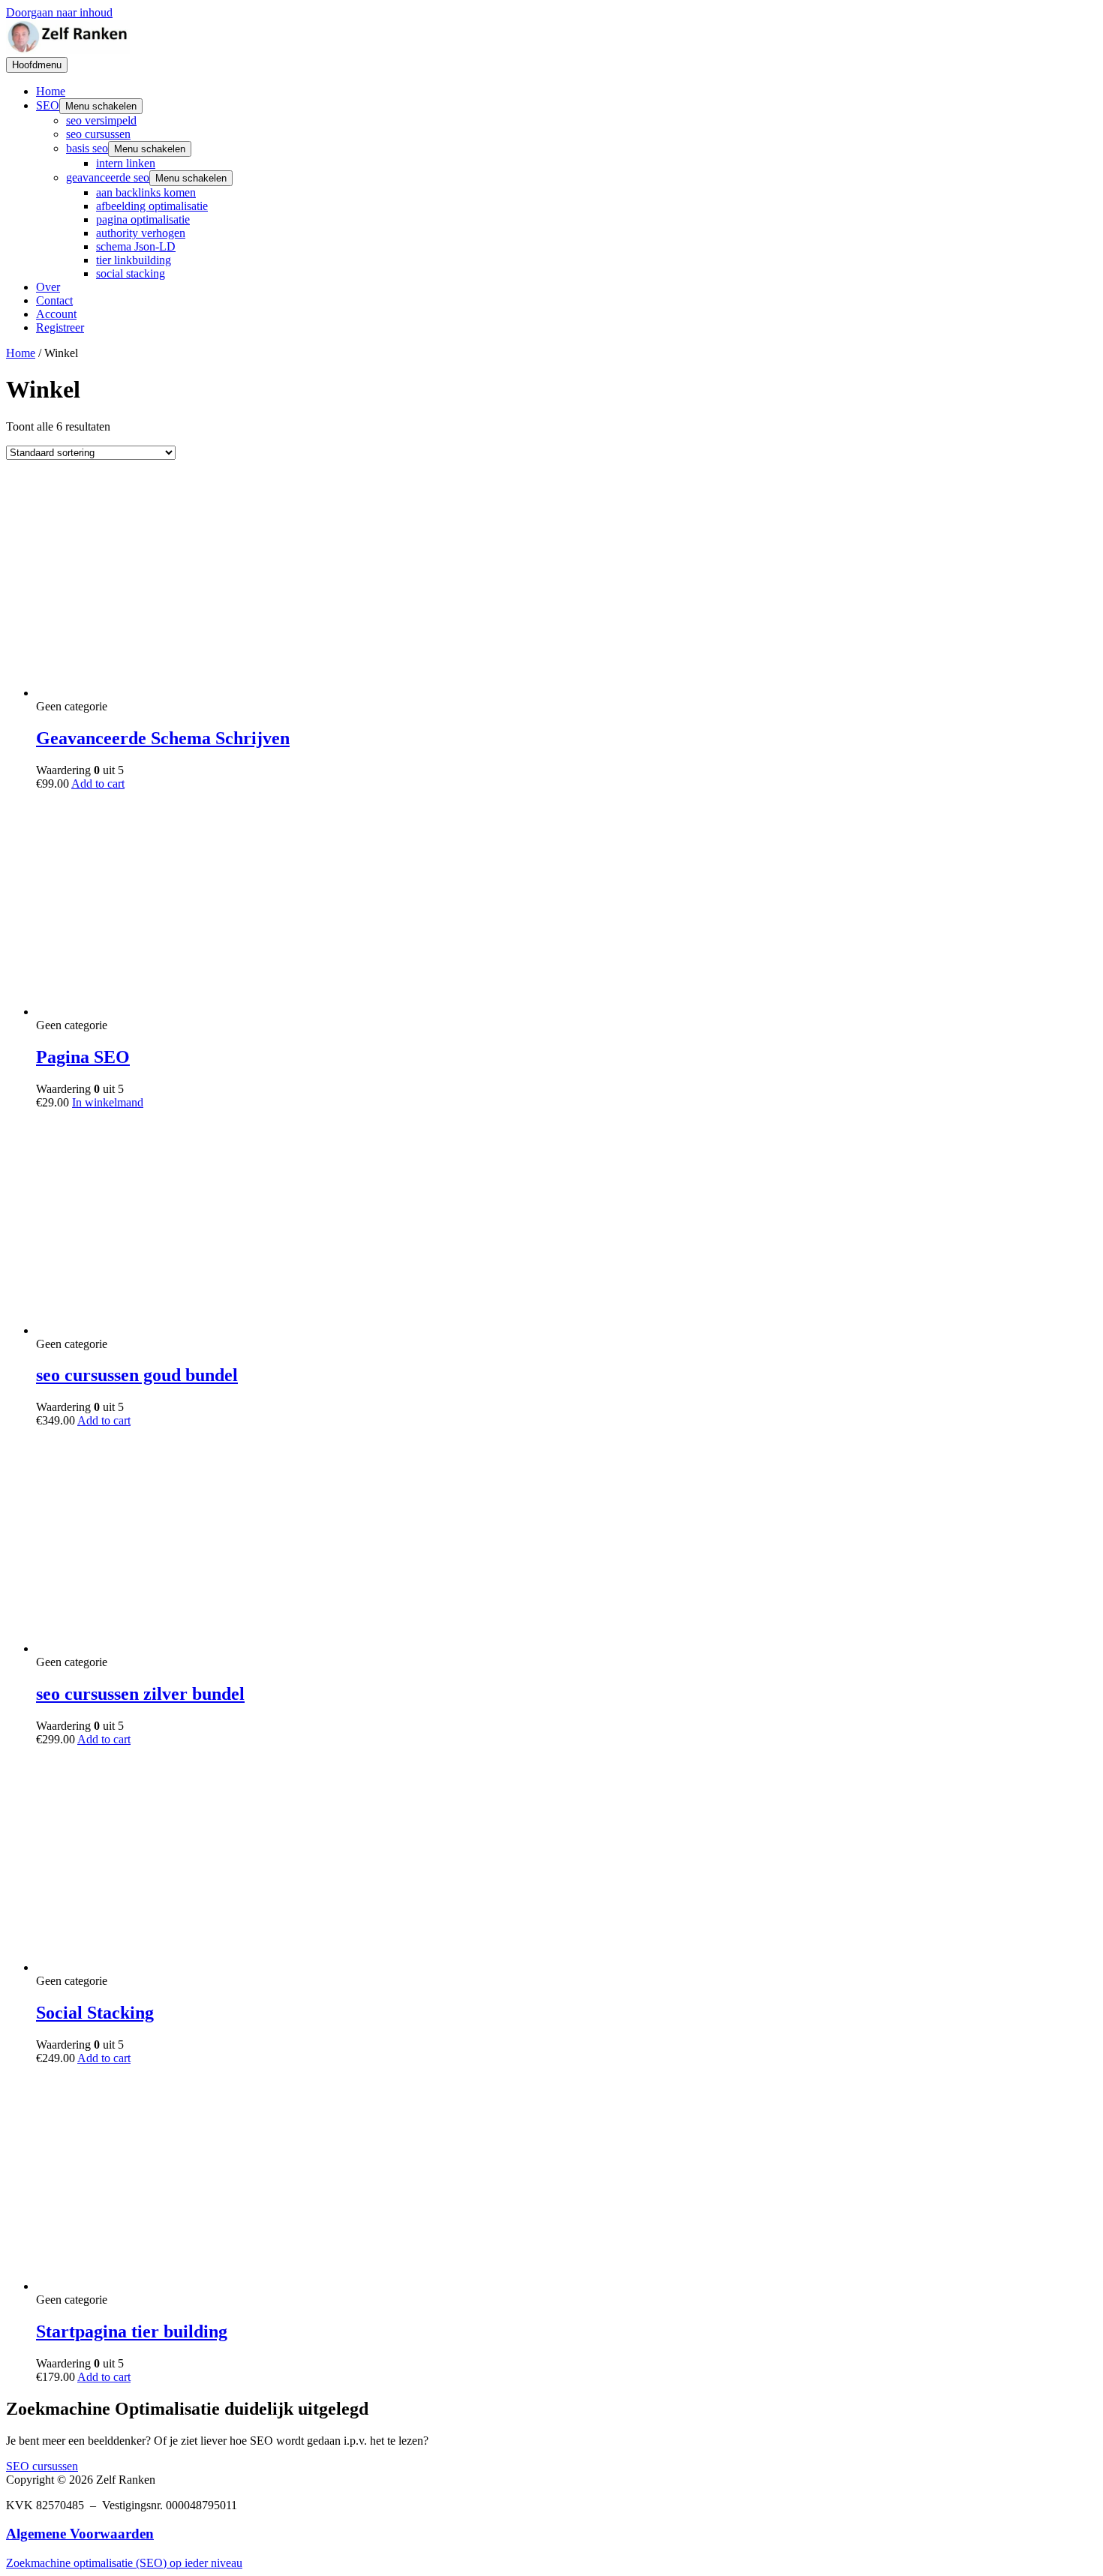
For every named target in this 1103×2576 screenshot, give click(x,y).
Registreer (60, 327)
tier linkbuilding (134, 260)
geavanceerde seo (108, 177)
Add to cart (98, 784)
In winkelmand (108, 1102)
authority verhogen (141, 233)
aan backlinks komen (146, 192)
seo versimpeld (101, 120)
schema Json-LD (136, 246)
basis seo (87, 148)
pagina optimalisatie (143, 219)
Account (56, 314)
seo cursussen (98, 134)
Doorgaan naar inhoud (59, 12)
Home (51, 91)
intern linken (126, 163)
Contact (54, 300)
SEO (48, 105)
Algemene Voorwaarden (80, 2534)
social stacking (131, 273)
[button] (42, 2466)
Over (48, 287)
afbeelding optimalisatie (152, 206)
